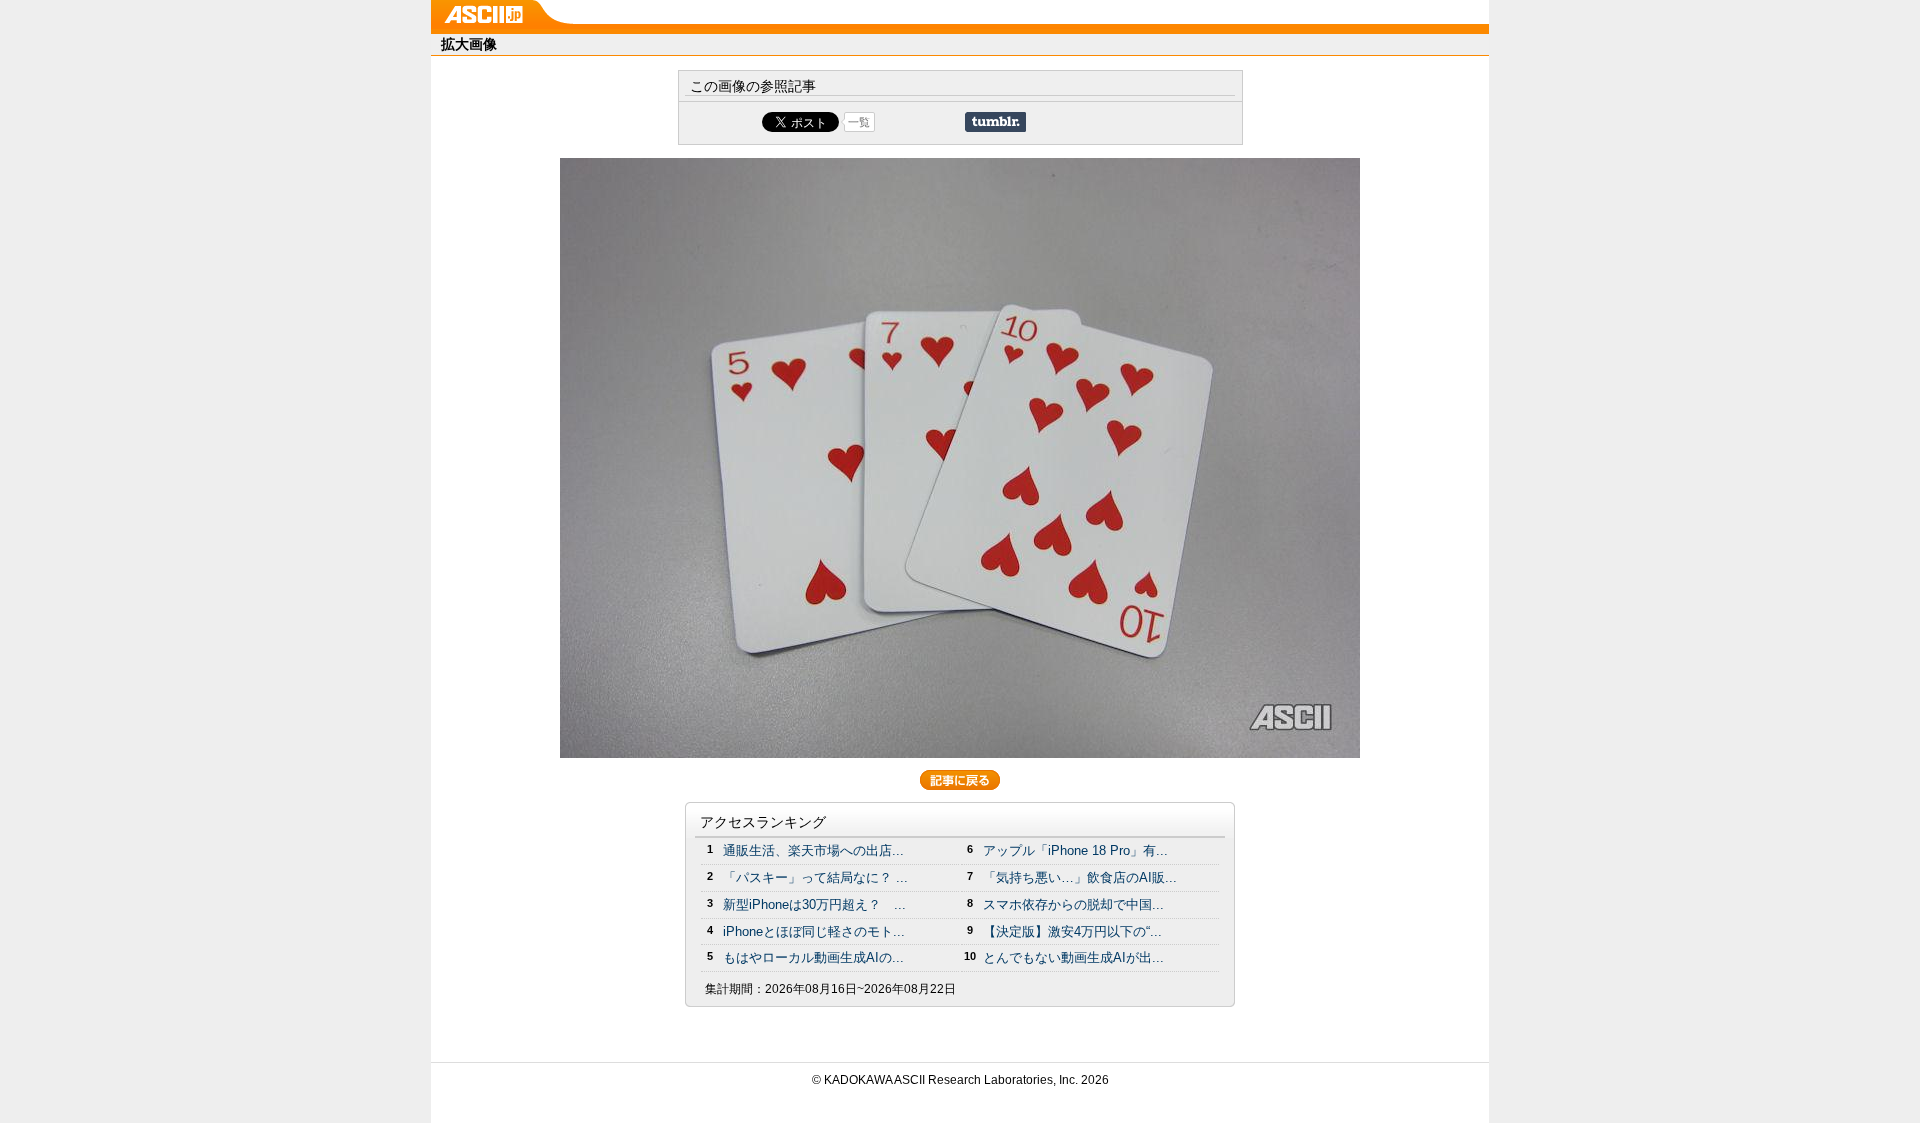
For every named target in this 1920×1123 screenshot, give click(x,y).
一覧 (859, 122)
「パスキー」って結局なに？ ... (815, 877)
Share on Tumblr (995, 122)
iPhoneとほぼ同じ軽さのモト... (814, 931)
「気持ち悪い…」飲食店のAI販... (1080, 877)
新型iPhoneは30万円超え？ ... (814, 904)
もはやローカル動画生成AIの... (813, 957)
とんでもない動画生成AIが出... (1073, 957)
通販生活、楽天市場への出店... (813, 850)
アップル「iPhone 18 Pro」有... (1075, 850)
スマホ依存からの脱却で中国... (1073, 904)
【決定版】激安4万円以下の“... (1072, 931)
